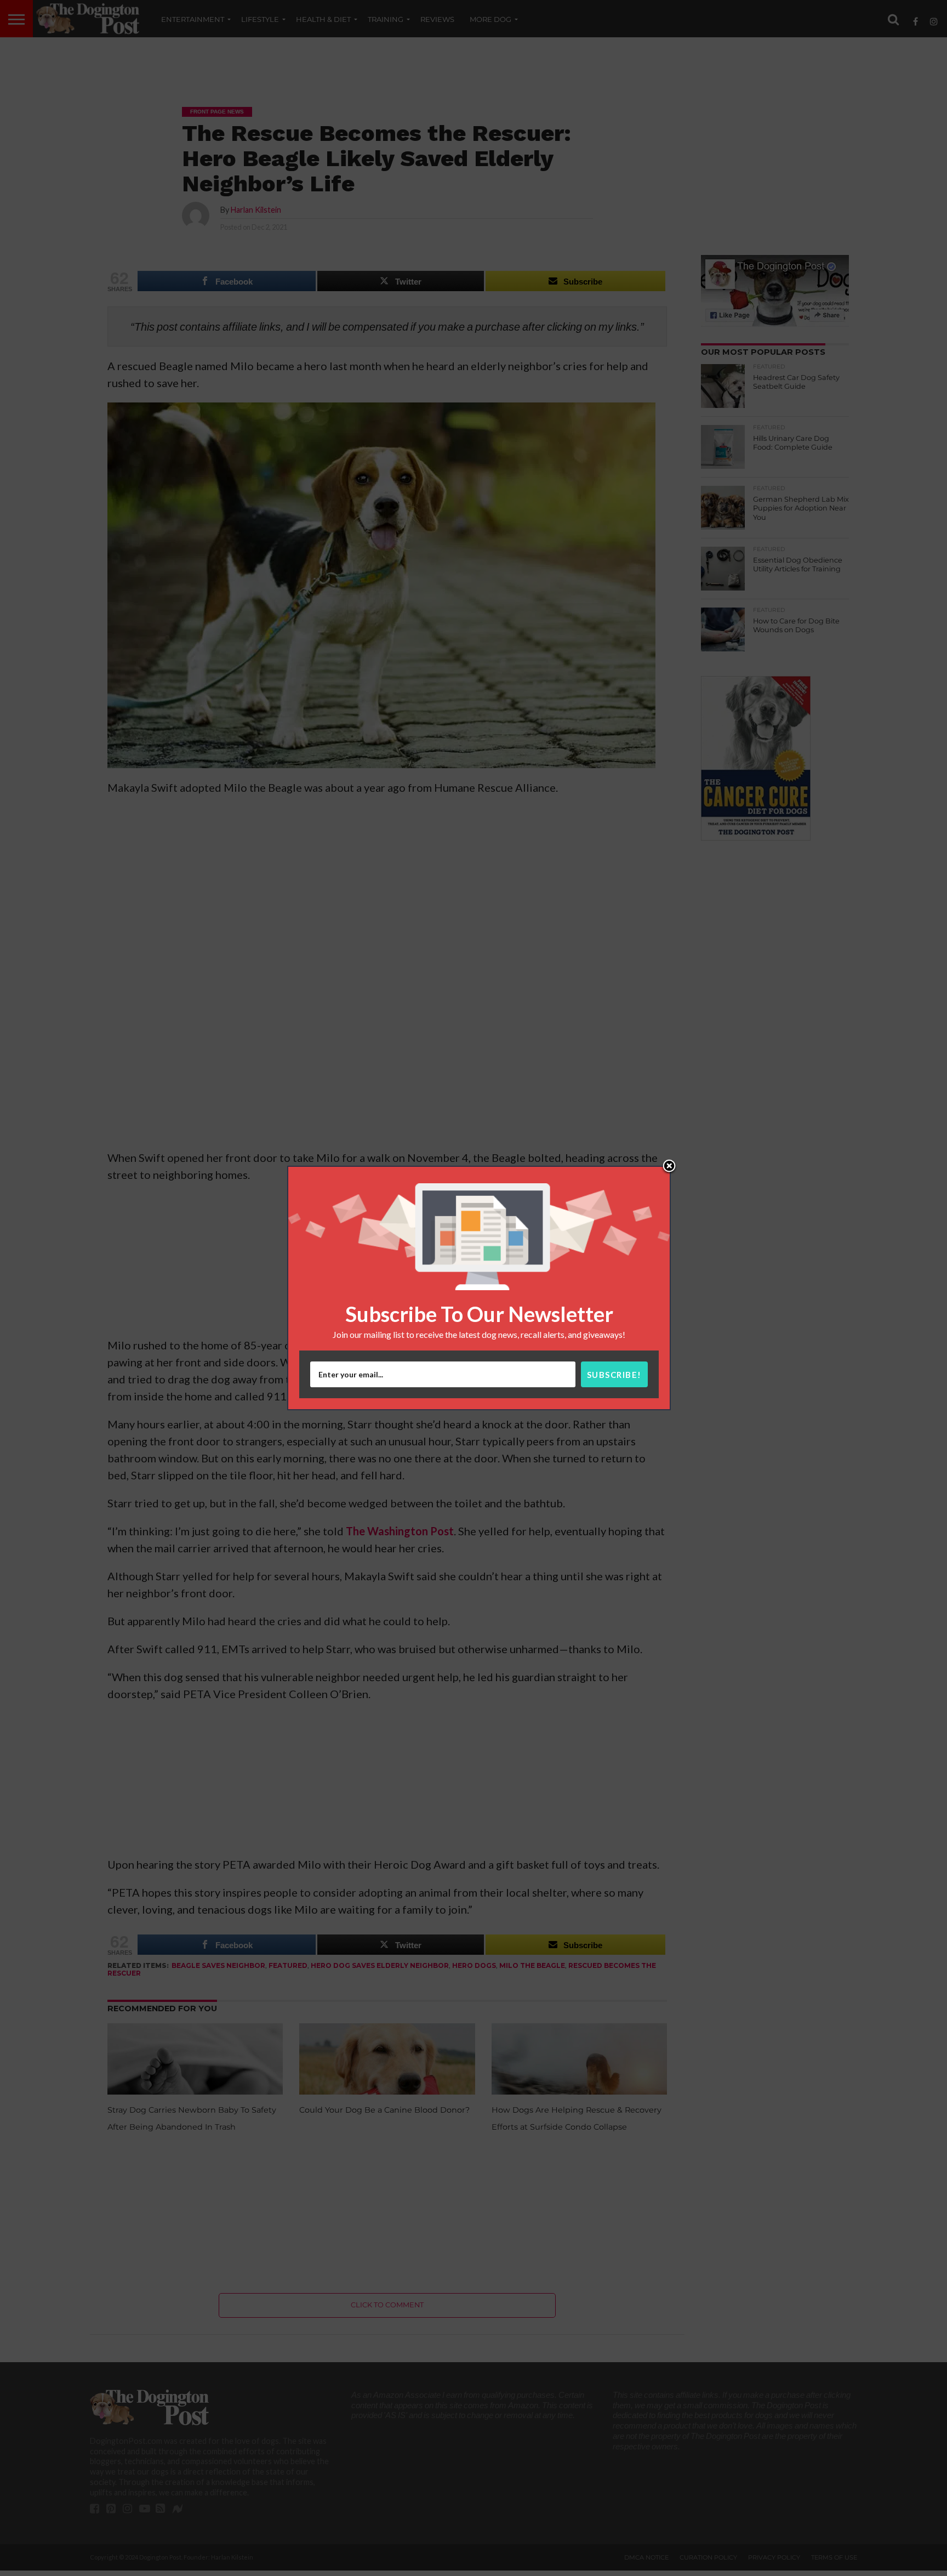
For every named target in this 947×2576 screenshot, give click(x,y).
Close (669, 1167)
